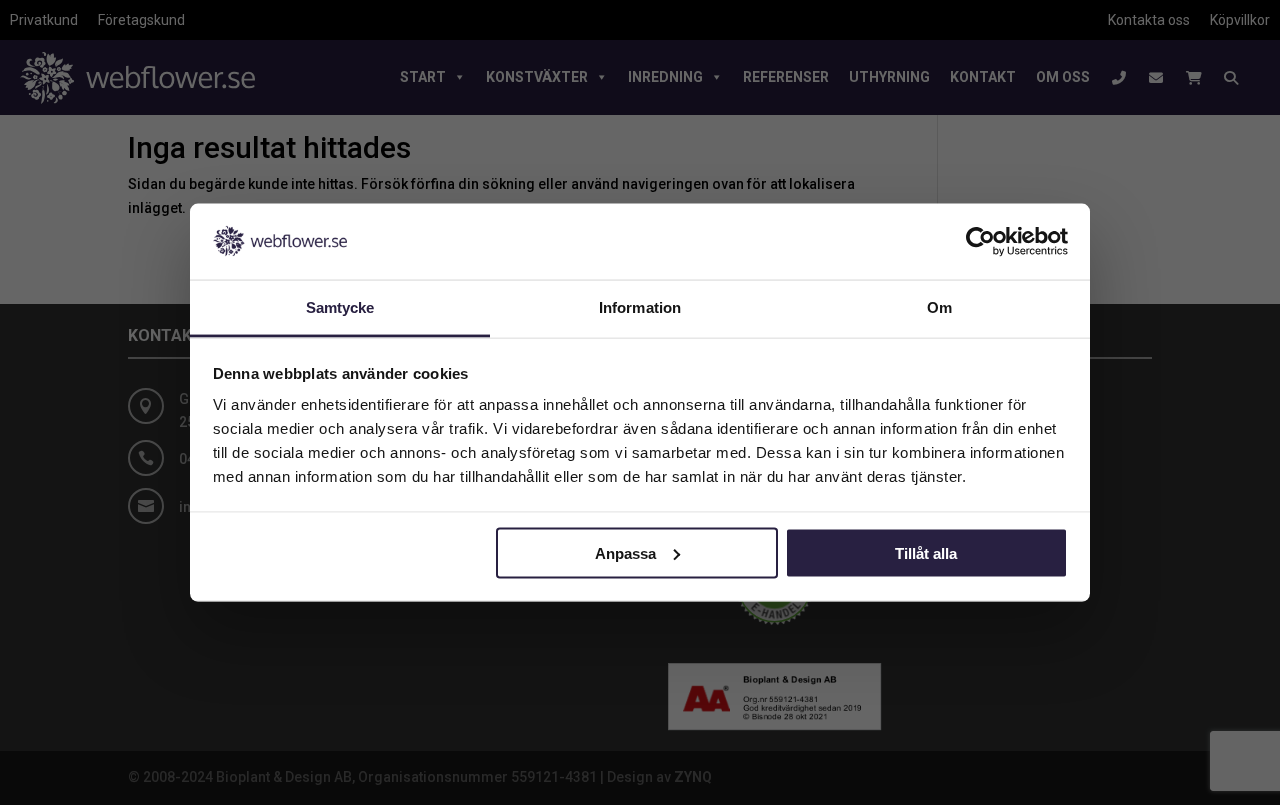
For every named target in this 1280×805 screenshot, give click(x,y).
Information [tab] (640, 307)
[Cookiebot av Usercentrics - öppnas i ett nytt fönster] (980, 241)
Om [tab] (939, 307)
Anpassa (625, 552)
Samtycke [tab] (340, 307)
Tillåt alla (926, 552)
